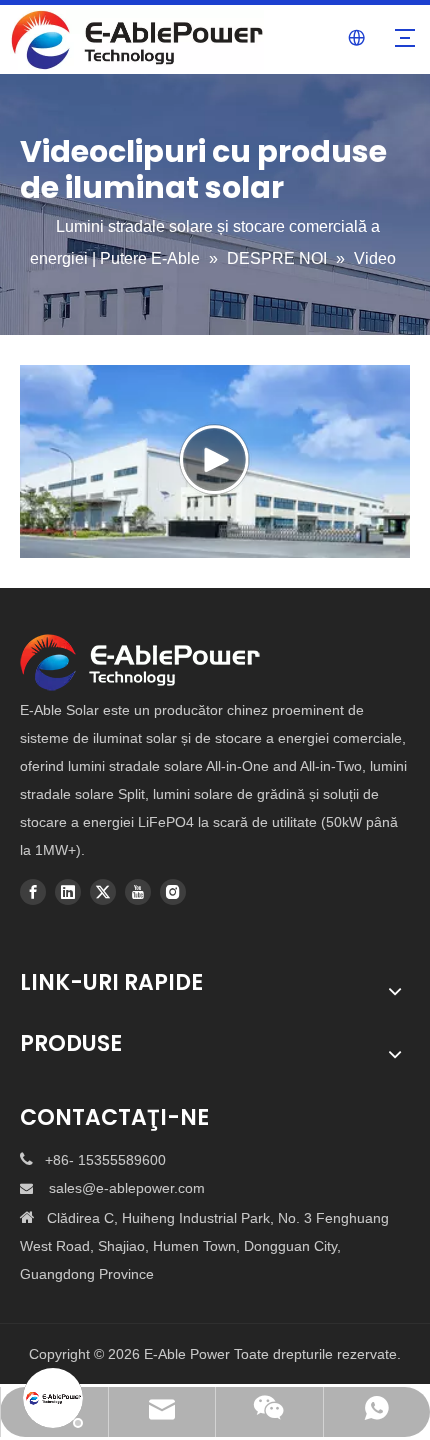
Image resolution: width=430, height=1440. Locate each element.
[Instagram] (173, 892)
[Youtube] (138, 892)
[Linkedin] (68, 892)
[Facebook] (33, 892)
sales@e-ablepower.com (127, 1188)
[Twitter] (103, 892)
